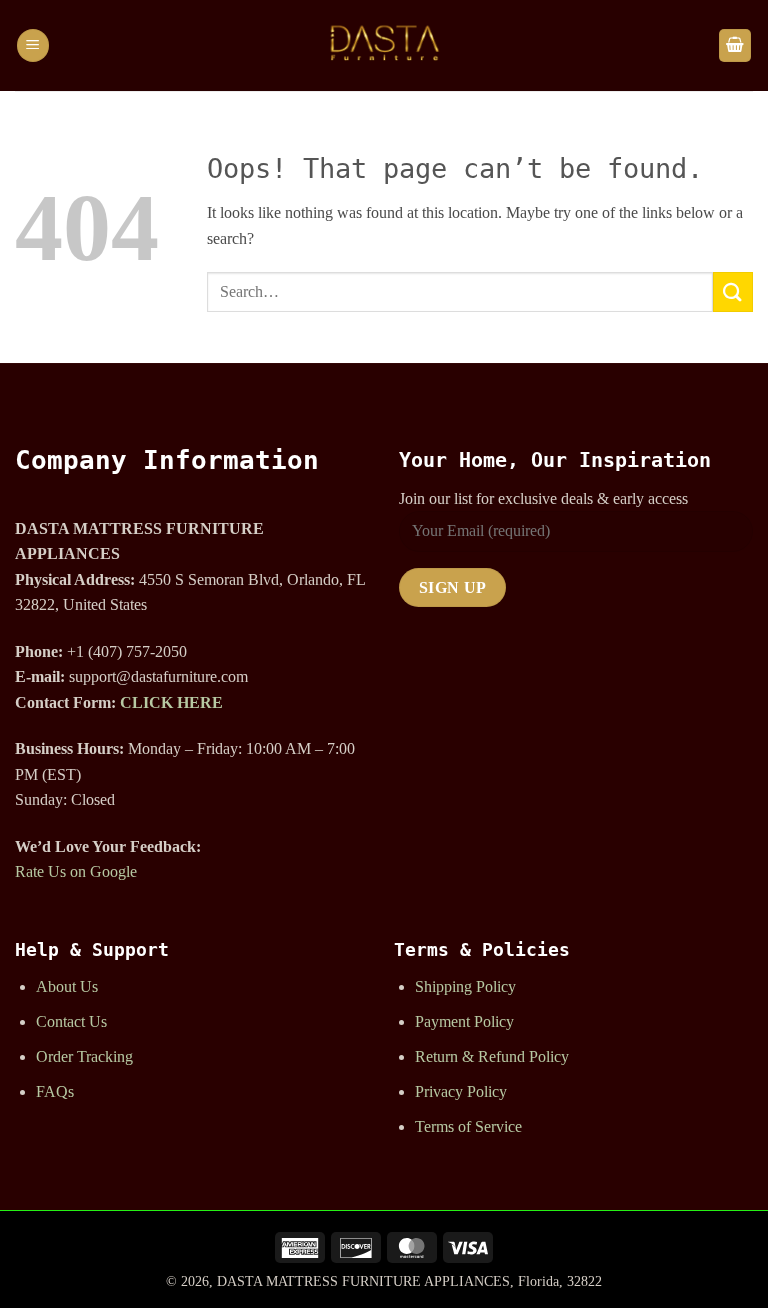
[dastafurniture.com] (384, 45)
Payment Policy (464, 1021)
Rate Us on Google (76, 871)
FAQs (55, 1091)
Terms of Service (468, 1126)
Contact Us (71, 1021)
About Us (67, 986)
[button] (33, 45)
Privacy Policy (461, 1091)
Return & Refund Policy (492, 1056)
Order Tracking (84, 1056)
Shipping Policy (465, 986)
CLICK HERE (171, 702)
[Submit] (733, 291)
